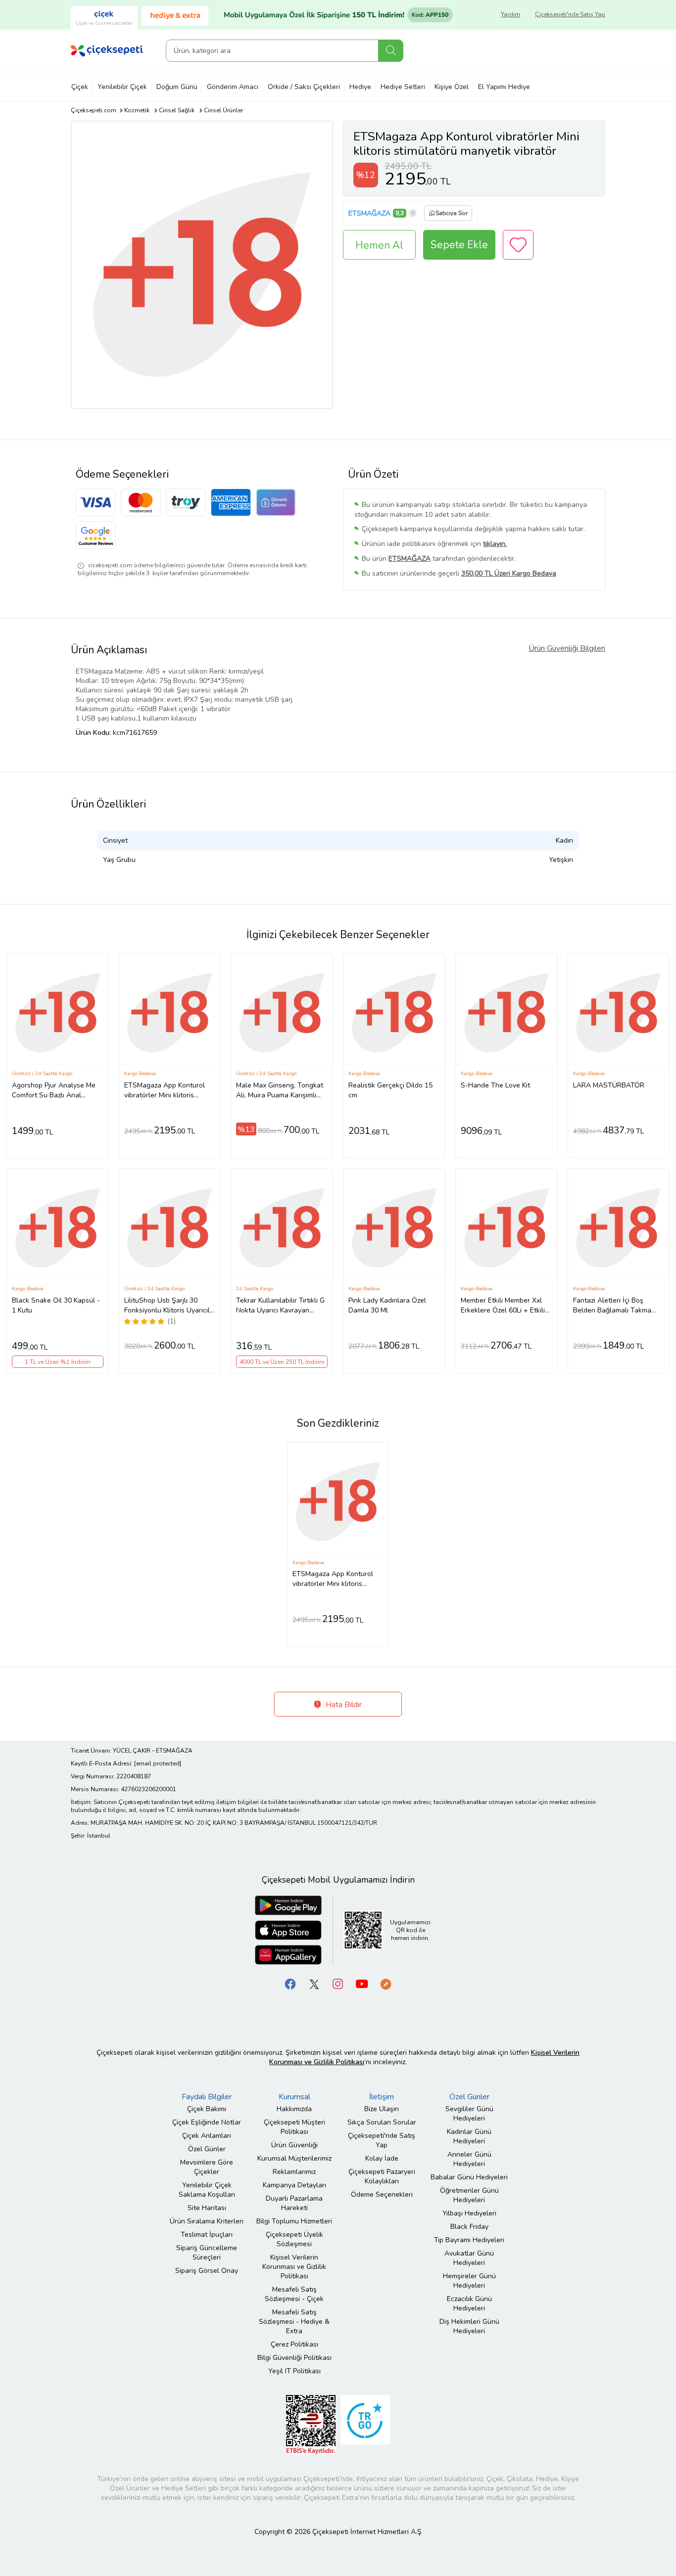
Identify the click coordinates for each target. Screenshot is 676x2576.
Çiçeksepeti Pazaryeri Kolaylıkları (382, 2176)
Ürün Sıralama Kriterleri (207, 2221)
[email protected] (158, 1763)
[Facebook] (290, 1984)
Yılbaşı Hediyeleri (469, 2213)
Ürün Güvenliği (294, 2145)
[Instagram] (338, 1984)
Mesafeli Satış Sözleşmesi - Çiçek (294, 2294)
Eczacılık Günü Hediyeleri (469, 2304)
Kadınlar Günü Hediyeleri (469, 2136)
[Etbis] (311, 2424)
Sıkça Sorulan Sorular (382, 2122)
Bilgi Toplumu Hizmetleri (294, 2221)
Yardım (510, 14)
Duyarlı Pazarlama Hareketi (294, 2203)
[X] (314, 1984)
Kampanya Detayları (294, 2185)
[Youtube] (362, 1984)
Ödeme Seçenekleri (382, 2194)
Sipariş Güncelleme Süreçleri (207, 2253)
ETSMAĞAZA (369, 213)
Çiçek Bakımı (207, 2109)
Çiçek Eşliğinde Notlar (207, 2122)
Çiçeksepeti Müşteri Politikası (294, 2127)
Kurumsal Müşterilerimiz (294, 2158)
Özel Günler (207, 2149)
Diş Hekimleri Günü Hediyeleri (469, 2326)
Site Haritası (207, 2208)
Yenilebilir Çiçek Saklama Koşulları (207, 2190)
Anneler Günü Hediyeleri (469, 2159)
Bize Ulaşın (382, 2109)
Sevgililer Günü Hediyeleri (469, 2114)
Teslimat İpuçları (207, 2235)
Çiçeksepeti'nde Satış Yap (570, 14)
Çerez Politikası (294, 2344)
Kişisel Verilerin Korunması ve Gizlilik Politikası (294, 2267)
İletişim (382, 2097)
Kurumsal (294, 2097)
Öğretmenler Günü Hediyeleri (469, 2195)
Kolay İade (382, 2158)
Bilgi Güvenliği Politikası (294, 2358)
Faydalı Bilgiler (207, 2097)
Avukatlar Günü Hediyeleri (469, 2258)
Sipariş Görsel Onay (207, 2271)
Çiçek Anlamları (207, 2136)
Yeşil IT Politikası (294, 2371)
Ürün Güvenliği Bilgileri (567, 648)
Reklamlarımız (294, 2172)
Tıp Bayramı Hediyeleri (469, 2240)
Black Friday (469, 2227)
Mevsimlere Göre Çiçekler (207, 2167)
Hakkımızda (294, 2109)
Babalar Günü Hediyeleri (469, 2177)
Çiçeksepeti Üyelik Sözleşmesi (294, 2239)
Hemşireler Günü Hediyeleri (469, 2281)
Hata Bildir (343, 1705)
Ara (391, 51)
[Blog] (386, 1984)
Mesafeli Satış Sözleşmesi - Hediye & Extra (294, 2322)
